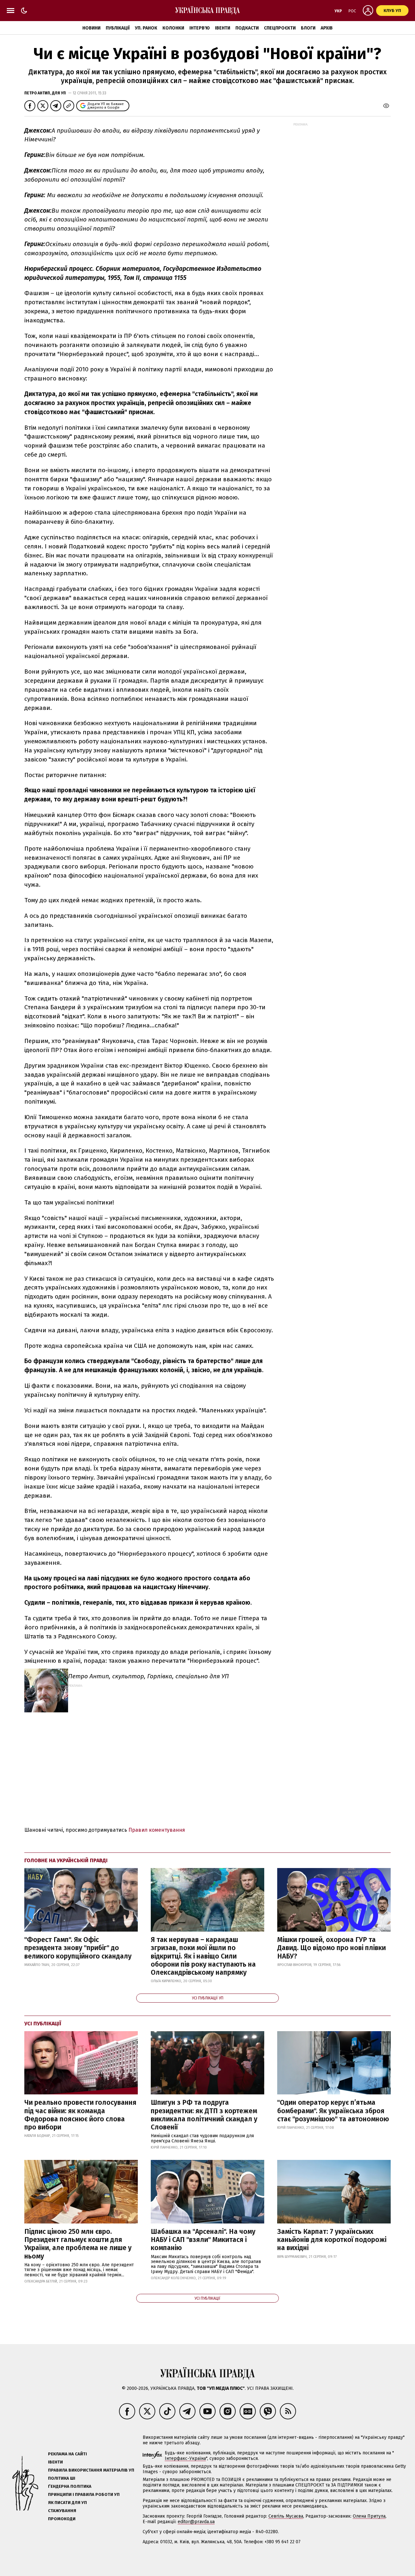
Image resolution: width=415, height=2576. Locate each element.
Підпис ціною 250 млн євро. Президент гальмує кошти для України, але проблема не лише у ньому (78, 2244)
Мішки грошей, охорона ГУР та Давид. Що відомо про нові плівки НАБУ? (332, 1948)
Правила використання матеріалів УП (91, 2470)
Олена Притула (369, 2516)
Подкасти (247, 28)
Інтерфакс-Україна (185, 2458)
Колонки (173, 28)
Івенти (223, 28)
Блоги (308, 28)
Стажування (62, 2511)
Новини (91, 28)
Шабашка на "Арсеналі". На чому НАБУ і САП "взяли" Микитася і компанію (203, 2240)
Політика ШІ (62, 2478)
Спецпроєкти (280, 28)
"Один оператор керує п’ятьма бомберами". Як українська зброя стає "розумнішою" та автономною (333, 2111)
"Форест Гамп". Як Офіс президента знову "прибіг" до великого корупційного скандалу (78, 1948)
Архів (327, 28)
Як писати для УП (67, 2503)
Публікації (118, 28)
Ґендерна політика (70, 2486)
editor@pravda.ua (196, 2522)
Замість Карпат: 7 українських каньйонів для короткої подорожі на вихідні (332, 2240)
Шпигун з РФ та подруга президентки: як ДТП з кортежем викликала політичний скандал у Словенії (204, 2115)
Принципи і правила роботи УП (84, 2494)
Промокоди (62, 2519)
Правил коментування (157, 1830)
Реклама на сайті (67, 2454)
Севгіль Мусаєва (286, 2516)
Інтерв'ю (200, 28)
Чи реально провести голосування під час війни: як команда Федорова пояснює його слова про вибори (80, 2115)
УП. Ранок (146, 28)
